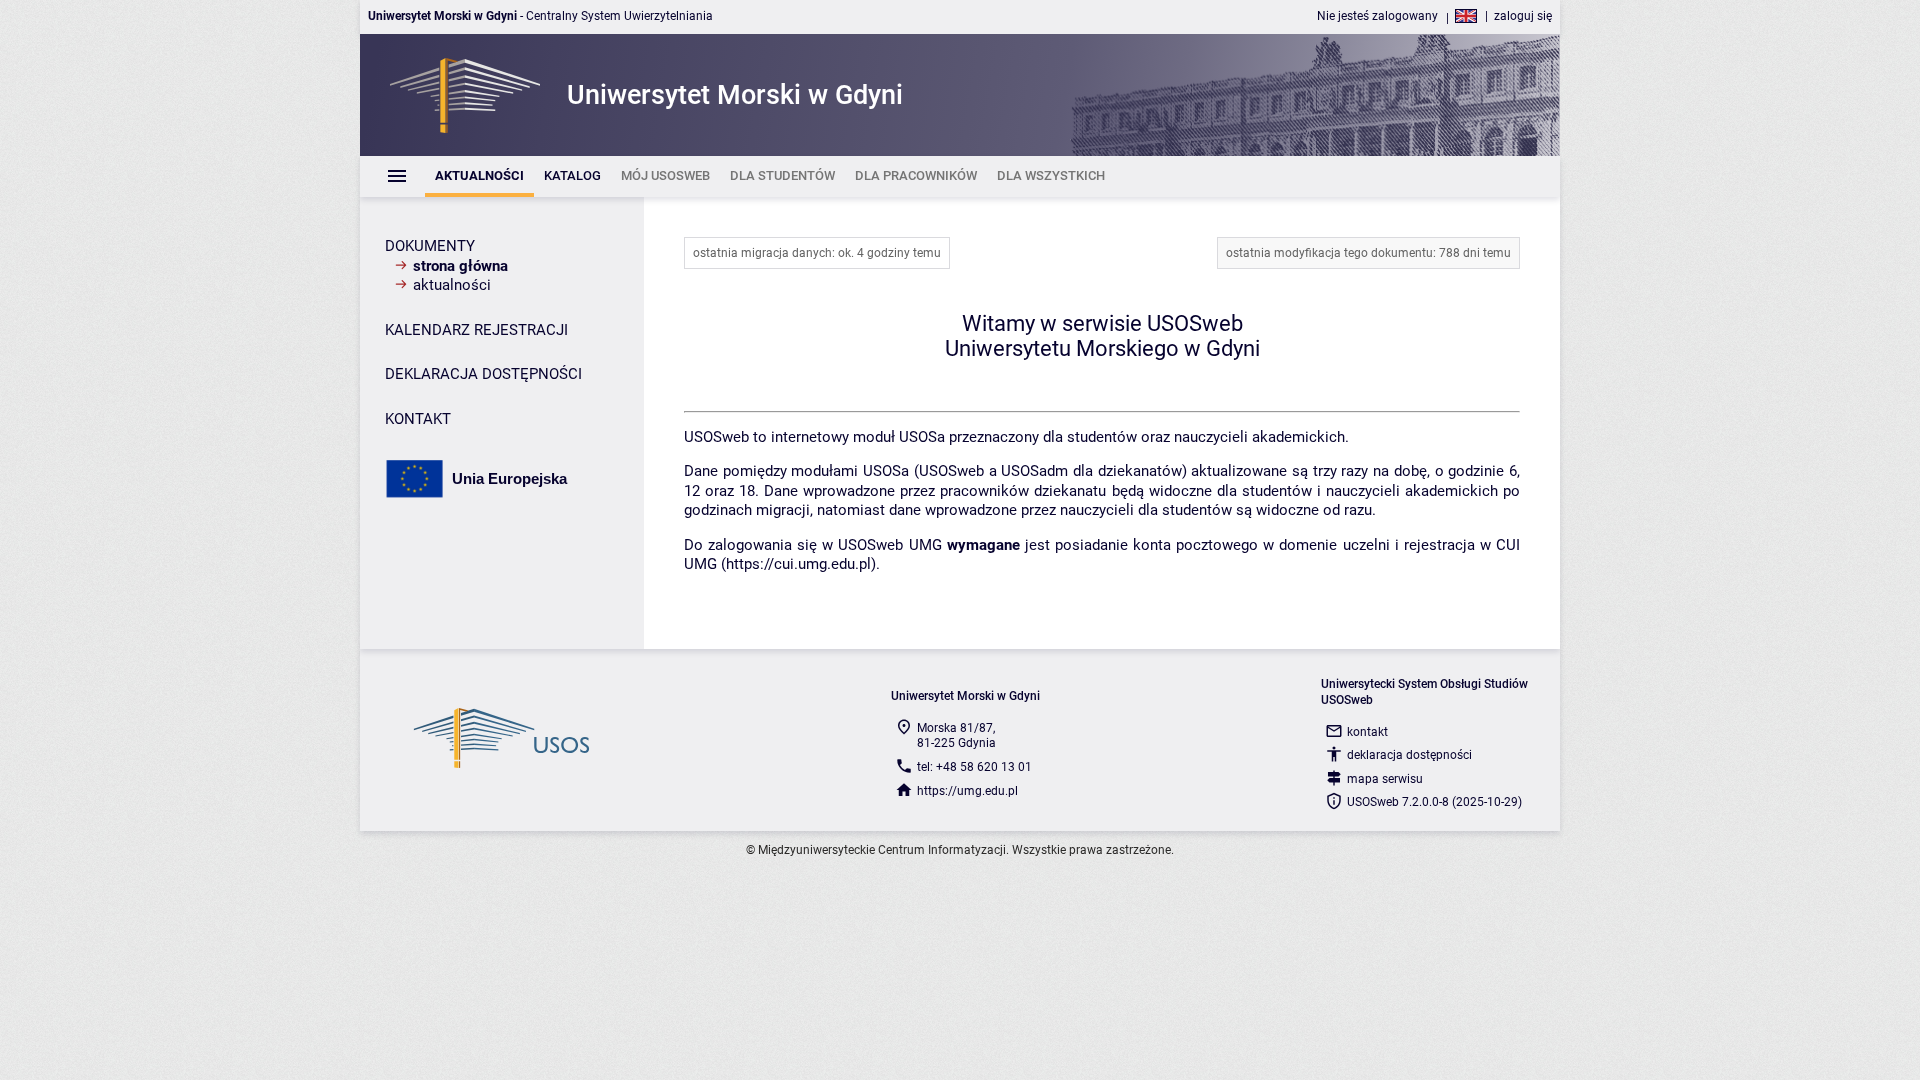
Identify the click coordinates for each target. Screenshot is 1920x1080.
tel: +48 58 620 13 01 (974, 767)
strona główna (460, 266)
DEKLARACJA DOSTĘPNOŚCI (483, 374)
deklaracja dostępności (1409, 755)
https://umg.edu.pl (967, 791)
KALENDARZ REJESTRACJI (476, 330)
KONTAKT (418, 419)
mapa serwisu (1385, 779)
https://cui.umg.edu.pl (798, 564)
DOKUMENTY (430, 246)
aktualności (452, 285)
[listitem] (479, 176)
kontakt (1367, 732)
